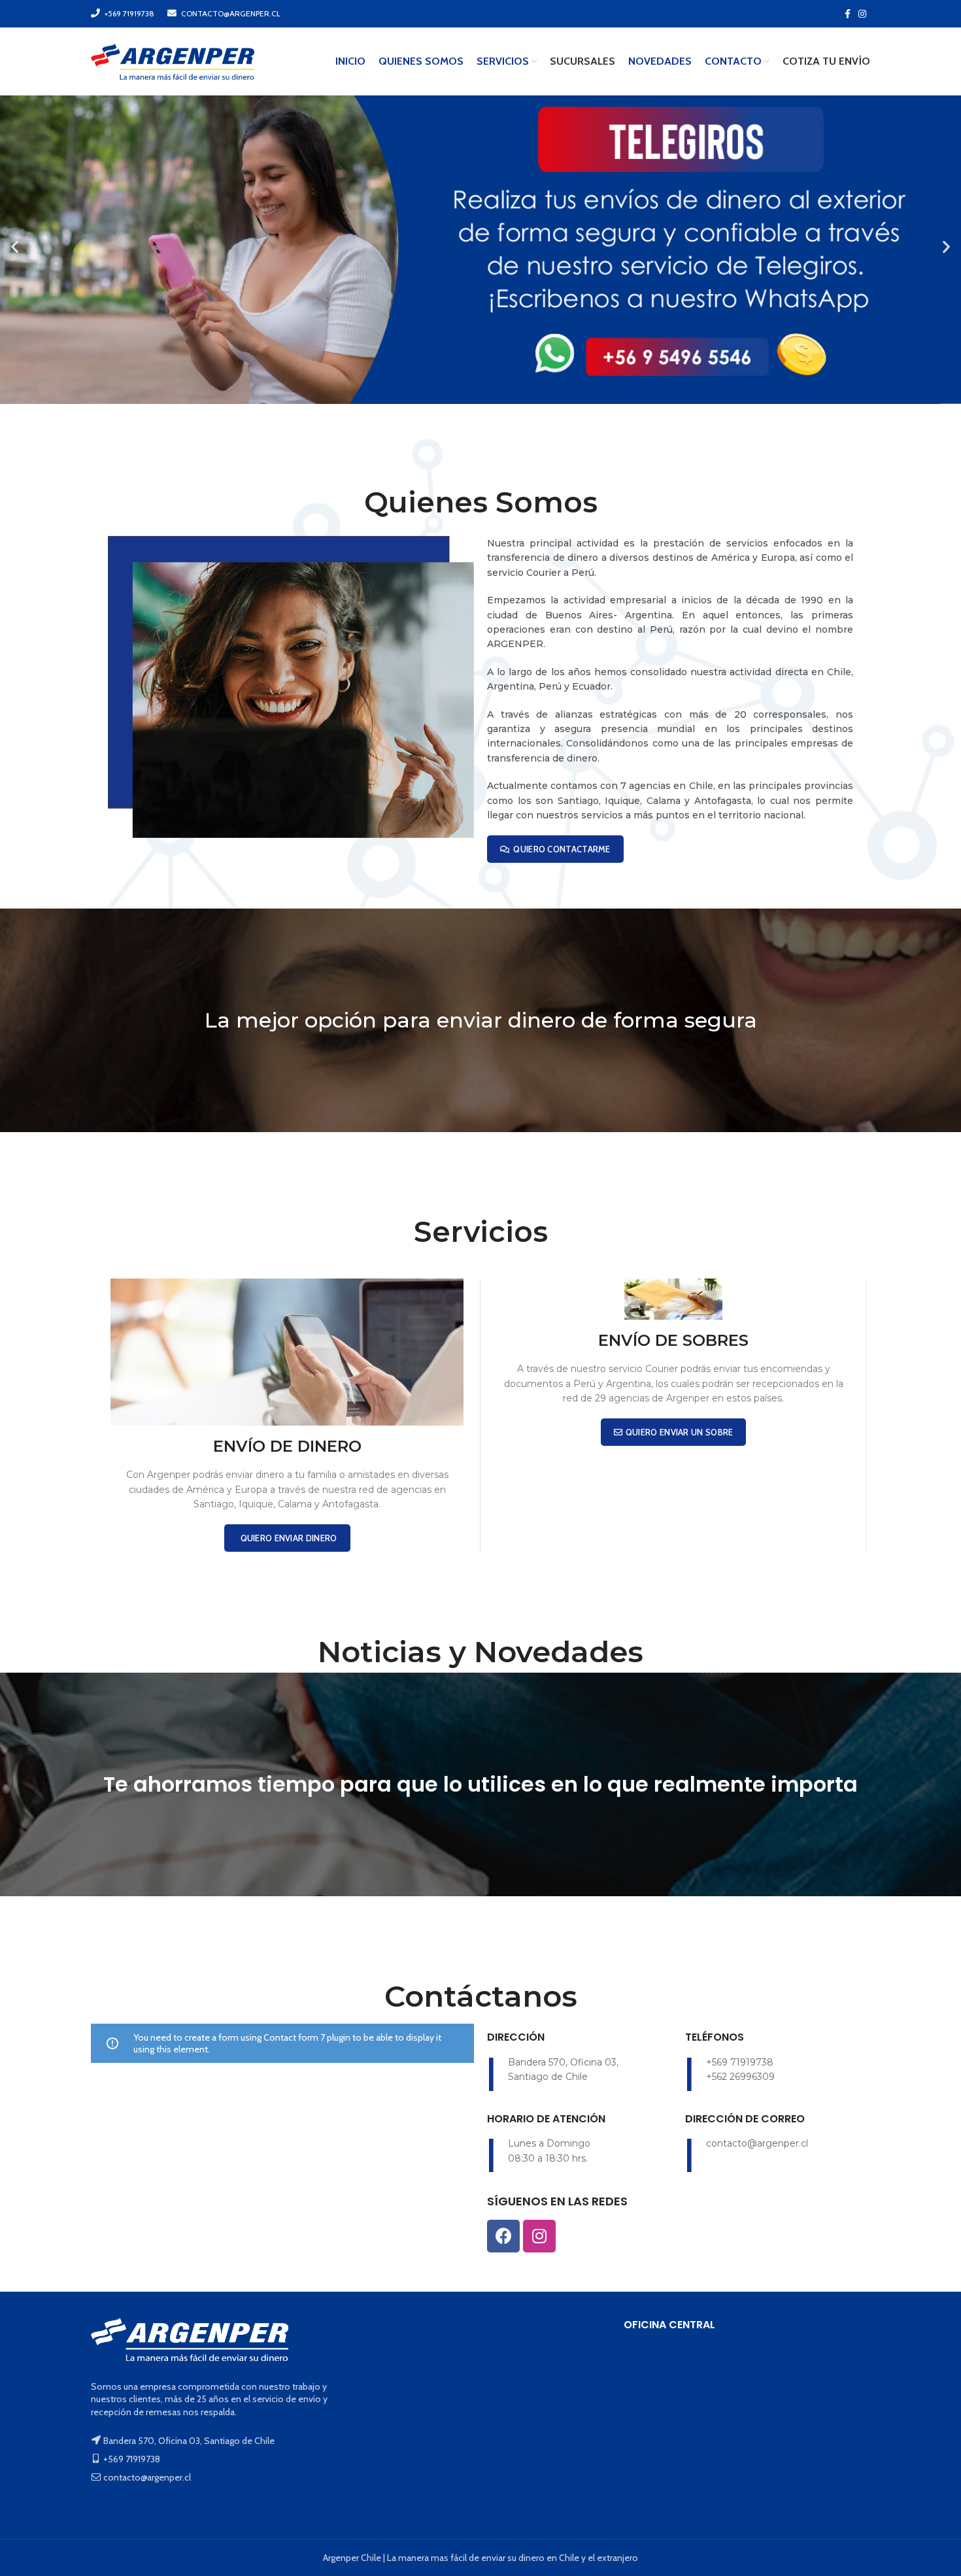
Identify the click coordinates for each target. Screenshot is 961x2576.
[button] (15, 246)
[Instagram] (539, 2236)
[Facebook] (503, 2236)
